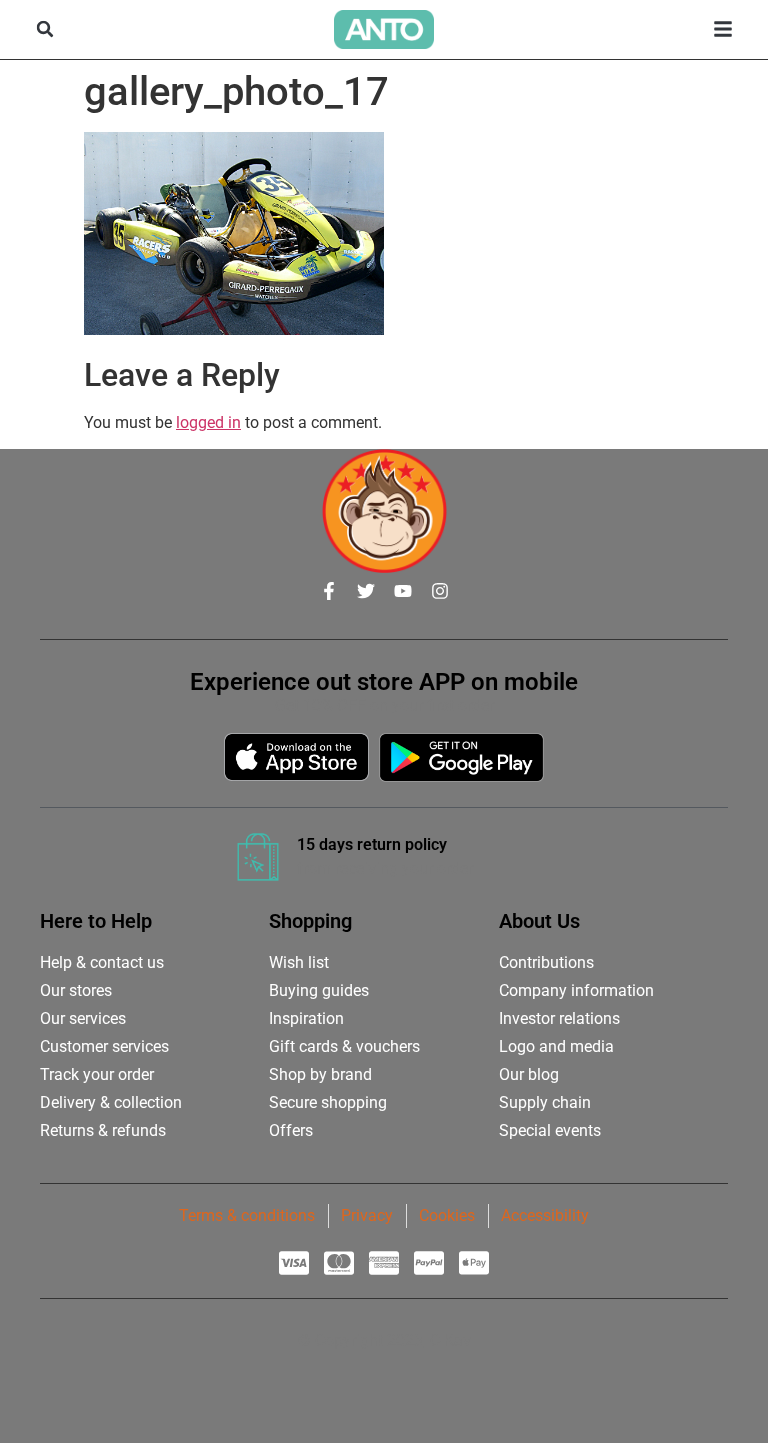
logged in (208, 422)
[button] (45, 29)
